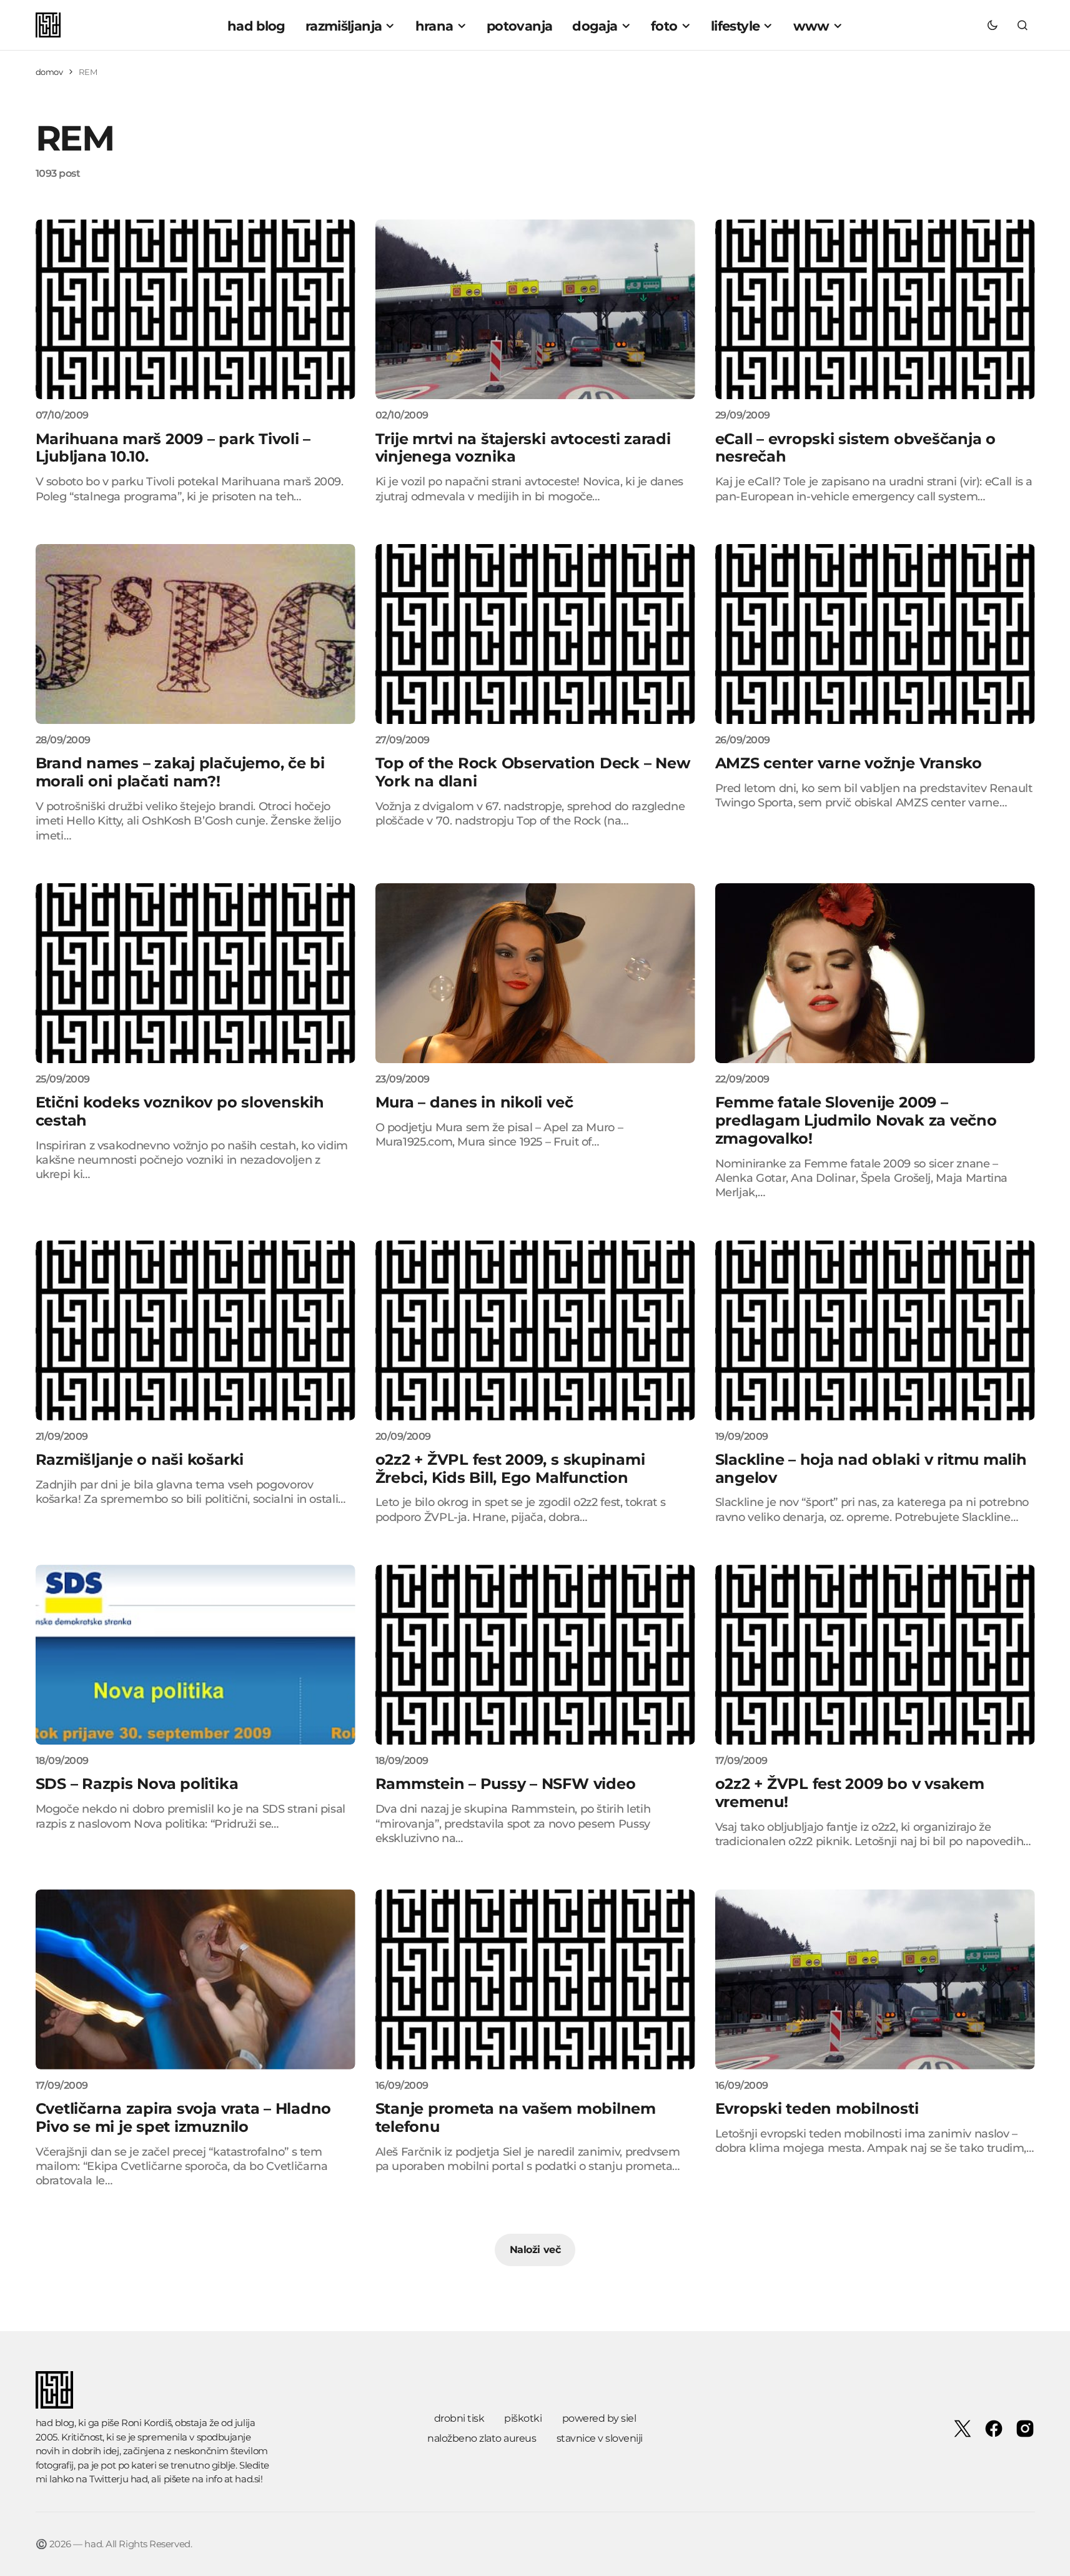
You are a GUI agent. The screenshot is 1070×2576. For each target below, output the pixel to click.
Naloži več (535, 2250)
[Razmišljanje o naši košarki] (196, 1330)
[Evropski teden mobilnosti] (875, 1979)
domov (49, 72)
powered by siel (599, 2418)
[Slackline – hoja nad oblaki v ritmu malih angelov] (875, 1330)
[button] (993, 25)
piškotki (523, 2418)
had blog (55, 2423)
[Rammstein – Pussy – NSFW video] (535, 1655)
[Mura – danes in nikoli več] (535, 973)
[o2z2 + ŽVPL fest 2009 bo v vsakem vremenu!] (875, 1655)
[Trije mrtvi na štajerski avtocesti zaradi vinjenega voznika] (535, 309)
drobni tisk (459, 2418)
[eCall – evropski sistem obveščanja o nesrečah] (875, 309)
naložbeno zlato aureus (482, 2438)
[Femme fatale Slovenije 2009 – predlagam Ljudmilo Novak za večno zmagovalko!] (875, 973)
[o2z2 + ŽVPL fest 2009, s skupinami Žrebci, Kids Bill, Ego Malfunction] (535, 1330)
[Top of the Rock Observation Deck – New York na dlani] (535, 634)
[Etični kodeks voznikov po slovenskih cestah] (196, 973)
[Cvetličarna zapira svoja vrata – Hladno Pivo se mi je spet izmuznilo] (196, 1979)
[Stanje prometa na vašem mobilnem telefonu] (535, 1979)
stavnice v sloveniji (600, 2438)
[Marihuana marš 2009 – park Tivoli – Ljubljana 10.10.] (196, 309)
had (139, 2479)
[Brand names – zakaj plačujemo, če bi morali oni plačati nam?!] (196, 634)
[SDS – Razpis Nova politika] (196, 1655)
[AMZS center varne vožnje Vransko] (875, 634)
